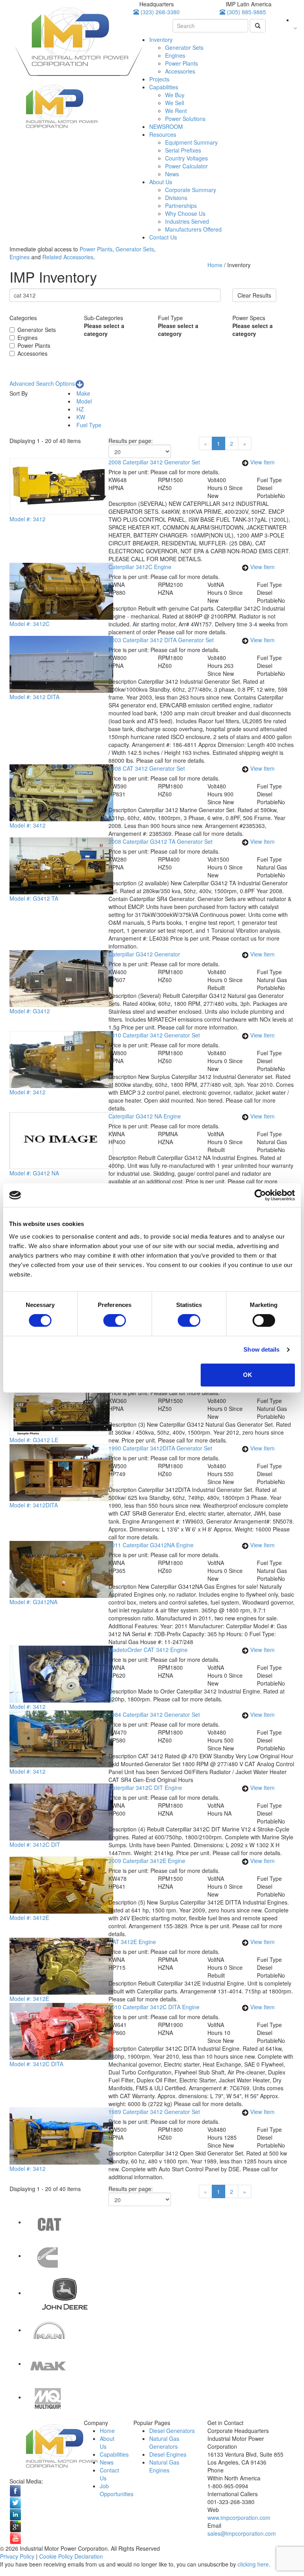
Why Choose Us (185, 213)
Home (216, 265)
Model (83, 401)
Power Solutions (185, 119)
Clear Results (254, 295)
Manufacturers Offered (193, 229)
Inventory (161, 40)
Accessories (180, 71)
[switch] (115, 1320)
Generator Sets (184, 47)
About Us (161, 182)
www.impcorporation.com (239, 2518)
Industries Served (187, 221)
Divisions (176, 198)
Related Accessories (68, 257)
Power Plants (181, 63)
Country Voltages (186, 158)
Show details (261, 1349)
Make (83, 393)
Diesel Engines (168, 2454)
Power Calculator (186, 166)
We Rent (176, 111)
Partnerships (181, 206)
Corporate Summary (191, 190)
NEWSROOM (166, 126)
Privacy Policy (17, 2556)
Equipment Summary (191, 142)
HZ (79, 409)
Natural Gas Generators (164, 2442)
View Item (262, 462)
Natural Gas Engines (164, 2466)
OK (248, 1375)
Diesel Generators (172, 2431)
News (172, 174)
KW (80, 417)
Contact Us (163, 237)
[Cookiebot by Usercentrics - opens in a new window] (260, 1195)
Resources (163, 134)
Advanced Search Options (42, 383)
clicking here (253, 2564)
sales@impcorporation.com (242, 2533)
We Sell (175, 103)
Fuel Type (88, 425)
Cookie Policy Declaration (71, 2556)
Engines (175, 55)
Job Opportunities (117, 2490)
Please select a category (104, 330)
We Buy (175, 95)
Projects (159, 79)
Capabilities (164, 87)
